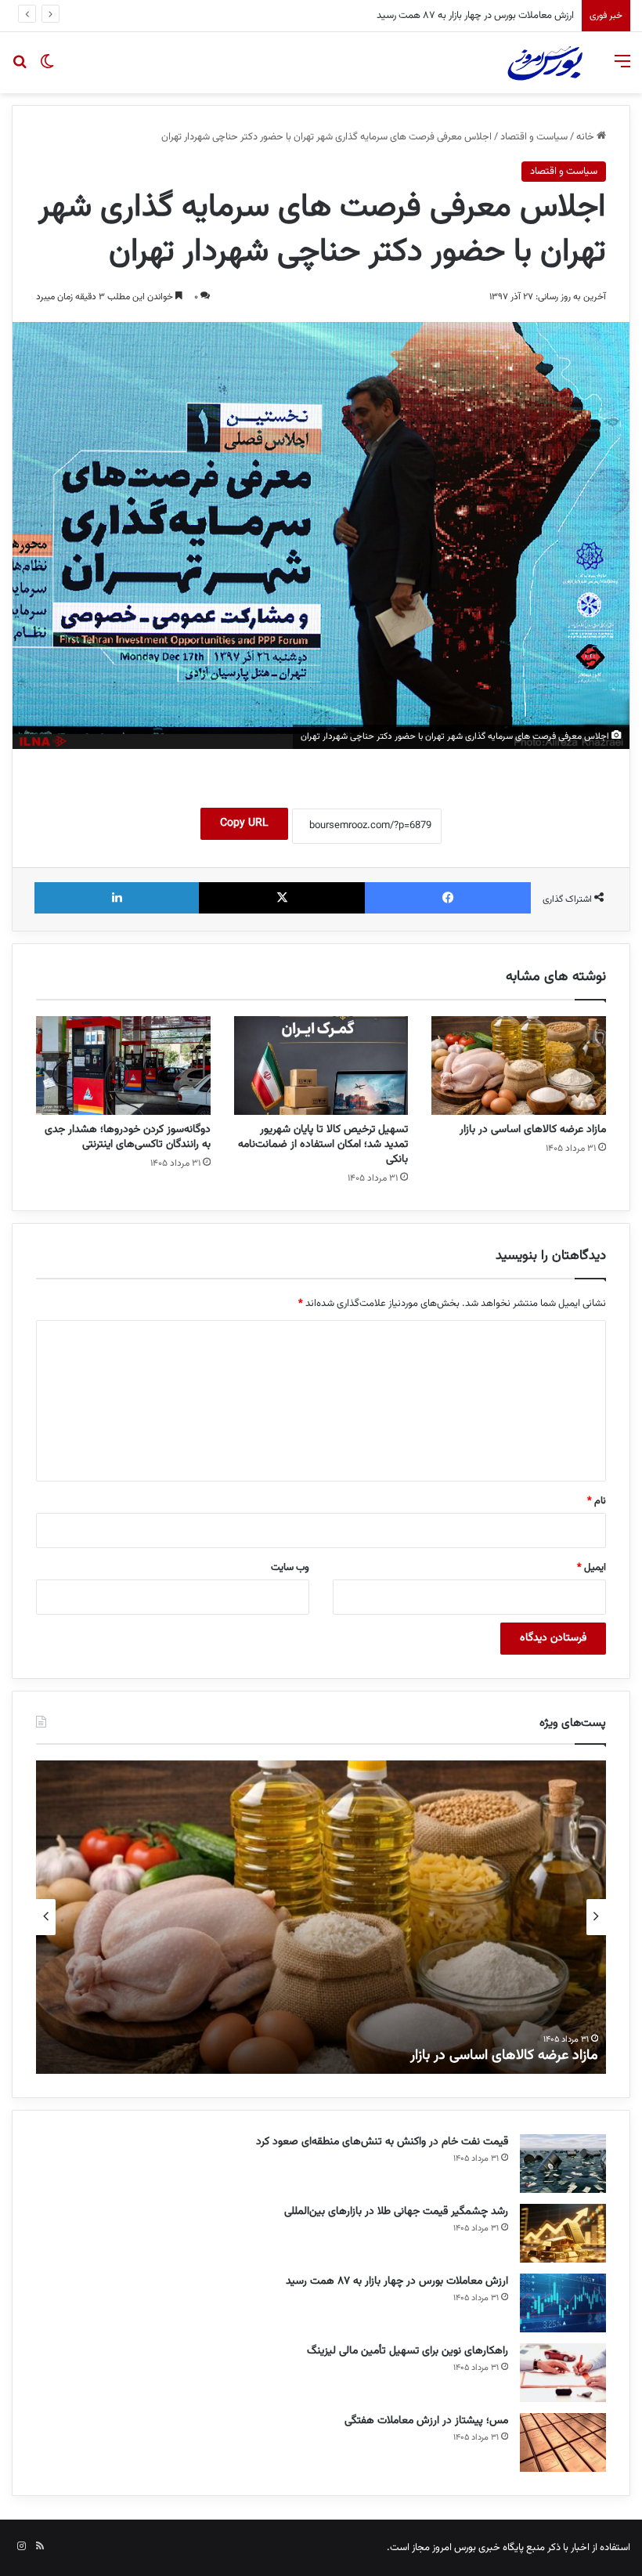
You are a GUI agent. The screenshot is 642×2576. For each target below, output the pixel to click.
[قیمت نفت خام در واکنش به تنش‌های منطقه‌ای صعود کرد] (563, 2164)
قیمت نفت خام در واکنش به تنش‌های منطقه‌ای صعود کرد (382, 2142)
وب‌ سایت (290, 1568)
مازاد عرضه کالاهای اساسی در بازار (533, 1130)
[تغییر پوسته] (47, 69)
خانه (586, 137)
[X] (282, 898)
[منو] (622, 69)
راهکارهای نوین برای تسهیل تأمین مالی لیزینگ (484, 16)
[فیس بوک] (448, 898)
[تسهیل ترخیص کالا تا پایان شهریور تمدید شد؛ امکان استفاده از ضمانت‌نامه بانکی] (321, 1065)
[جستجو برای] (20, 69)
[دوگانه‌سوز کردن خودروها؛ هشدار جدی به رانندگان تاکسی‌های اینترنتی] (123, 1065)
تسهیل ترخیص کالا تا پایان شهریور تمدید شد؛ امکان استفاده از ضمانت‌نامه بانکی (323, 1145)
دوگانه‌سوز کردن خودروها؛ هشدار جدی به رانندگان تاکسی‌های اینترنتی (128, 1137)
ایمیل (592, 1568)
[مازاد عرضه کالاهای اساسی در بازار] (519, 1065)
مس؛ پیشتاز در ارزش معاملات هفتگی (426, 2421)
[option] (321, 1917)
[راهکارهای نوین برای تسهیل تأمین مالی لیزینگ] (563, 2373)
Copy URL (244, 823)
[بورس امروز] (545, 63)
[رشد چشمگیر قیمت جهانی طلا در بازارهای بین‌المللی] (563, 2233)
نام (597, 1501)
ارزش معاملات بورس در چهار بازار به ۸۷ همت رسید (397, 2281)
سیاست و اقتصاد (534, 137)
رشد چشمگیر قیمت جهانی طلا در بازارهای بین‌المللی (396, 2212)
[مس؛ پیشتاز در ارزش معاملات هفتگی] (563, 2442)
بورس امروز (454, 2548)
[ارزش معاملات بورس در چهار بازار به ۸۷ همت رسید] (563, 2303)
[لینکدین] (117, 898)
